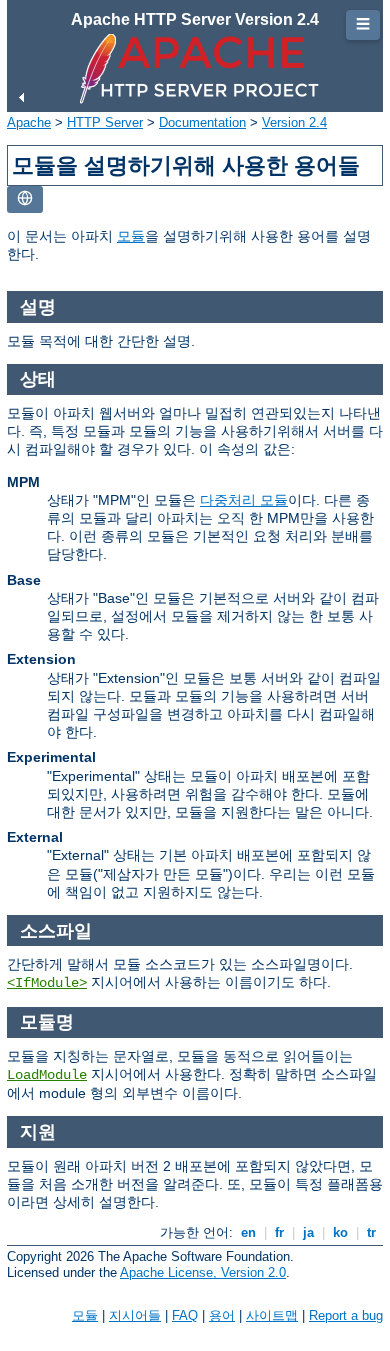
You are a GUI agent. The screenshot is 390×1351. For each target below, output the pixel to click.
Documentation (202, 122)
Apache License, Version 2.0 (203, 1272)
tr (371, 1232)
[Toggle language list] (25, 199)
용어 (222, 1315)
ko (340, 1232)
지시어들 (135, 1315)
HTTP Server (105, 122)
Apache (29, 122)
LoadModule (47, 1075)
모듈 (131, 236)
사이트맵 (272, 1315)
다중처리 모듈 (244, 500)
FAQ (185, 1315)
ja (308, 1232)
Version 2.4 (294, 122)
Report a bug (346, 1315)
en (248, 1232)
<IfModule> (47, 983)
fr (279, 1232)
